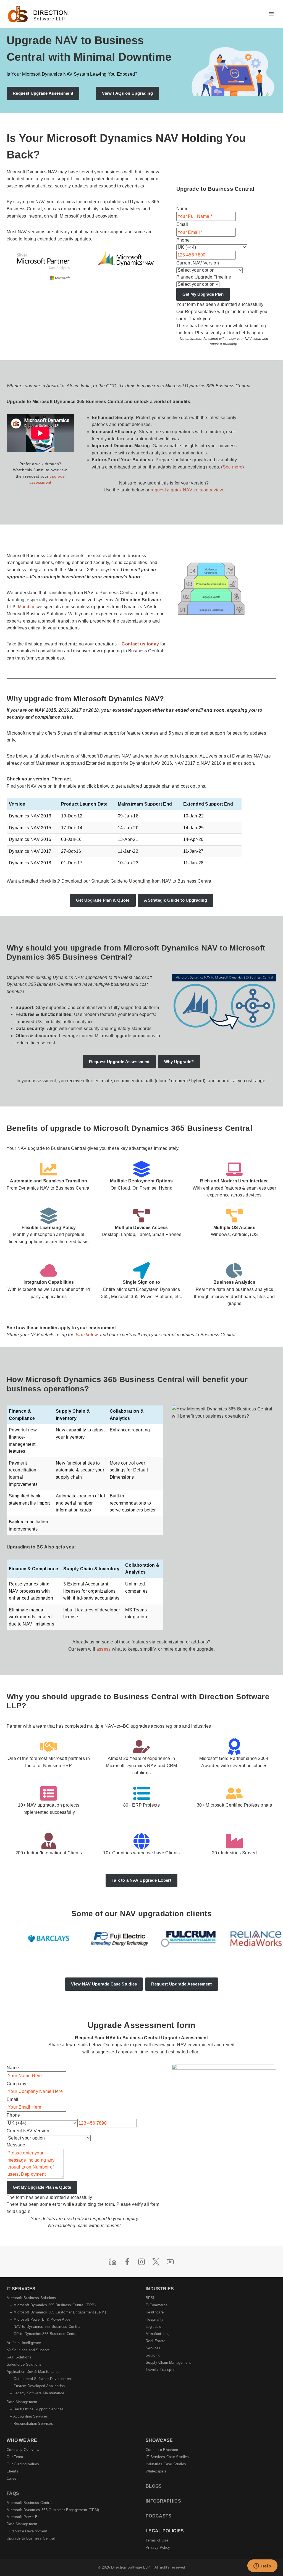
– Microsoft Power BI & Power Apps (40, 2319)
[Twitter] (156, 2262)
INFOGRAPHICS (163, 2501)
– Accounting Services (29, 2416)
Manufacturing (158, 2334)
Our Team (15, 2457)
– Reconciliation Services (32, 2423)
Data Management (22, 2402)
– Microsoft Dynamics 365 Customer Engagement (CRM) (58, 2312)
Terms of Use (157, 2540)
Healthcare (155, 2312)
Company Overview (23, 2450)
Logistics (153, 2327)
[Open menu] (271, 14)
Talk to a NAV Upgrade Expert (141, 1880)
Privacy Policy (158, 2547)
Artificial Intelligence (24, 2343)
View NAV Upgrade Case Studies (104, 1984)
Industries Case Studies (166, 2464)
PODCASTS (159, 2516)
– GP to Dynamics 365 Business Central (44, 2334)
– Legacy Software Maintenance (37, 2393)
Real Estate (156, 2341)
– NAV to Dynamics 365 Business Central (45, 2327)
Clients (12, 2471)
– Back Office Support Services (37, 2409)
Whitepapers (156, 2471)
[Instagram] (141, 2262)
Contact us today (140, 644)
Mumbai (26, 607)
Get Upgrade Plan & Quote (103, 900)
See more (233, 467)
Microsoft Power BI (23, 2517)
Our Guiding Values (23, 2464)
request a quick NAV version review (187, 490)
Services (153, 2348)
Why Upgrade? (179, 1062)
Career (12, 2478)
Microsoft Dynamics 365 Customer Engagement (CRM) (53, 2510)
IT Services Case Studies (167, 2457)
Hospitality (155, 2319)
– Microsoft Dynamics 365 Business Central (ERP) (53, 2305)
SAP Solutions (19, 2357)
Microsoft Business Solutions (31, 2298)
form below (87, 1335)
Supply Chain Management (168, 2362)
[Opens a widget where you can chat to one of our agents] (262, 2566)
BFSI (150, 2298)
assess (104, 1649)
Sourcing (153, 2355)
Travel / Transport (161, 2370)
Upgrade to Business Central (31, 2538)
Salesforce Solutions (24, 2364)
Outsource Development (27, 2531)
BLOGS (154, 2486)
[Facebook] (127, 2262)
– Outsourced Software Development (41, 2379)
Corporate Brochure (162, 2450)
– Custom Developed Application (38, 2386)
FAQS (13, 2493)
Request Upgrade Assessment (119, 1062)
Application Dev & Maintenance (33, 2372)
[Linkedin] (113, 2262)
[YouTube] (170, 2262)
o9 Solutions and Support (28, 2350)
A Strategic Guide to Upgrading (176, 900)
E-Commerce (157, 2305)
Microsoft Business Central (29, 2503)
